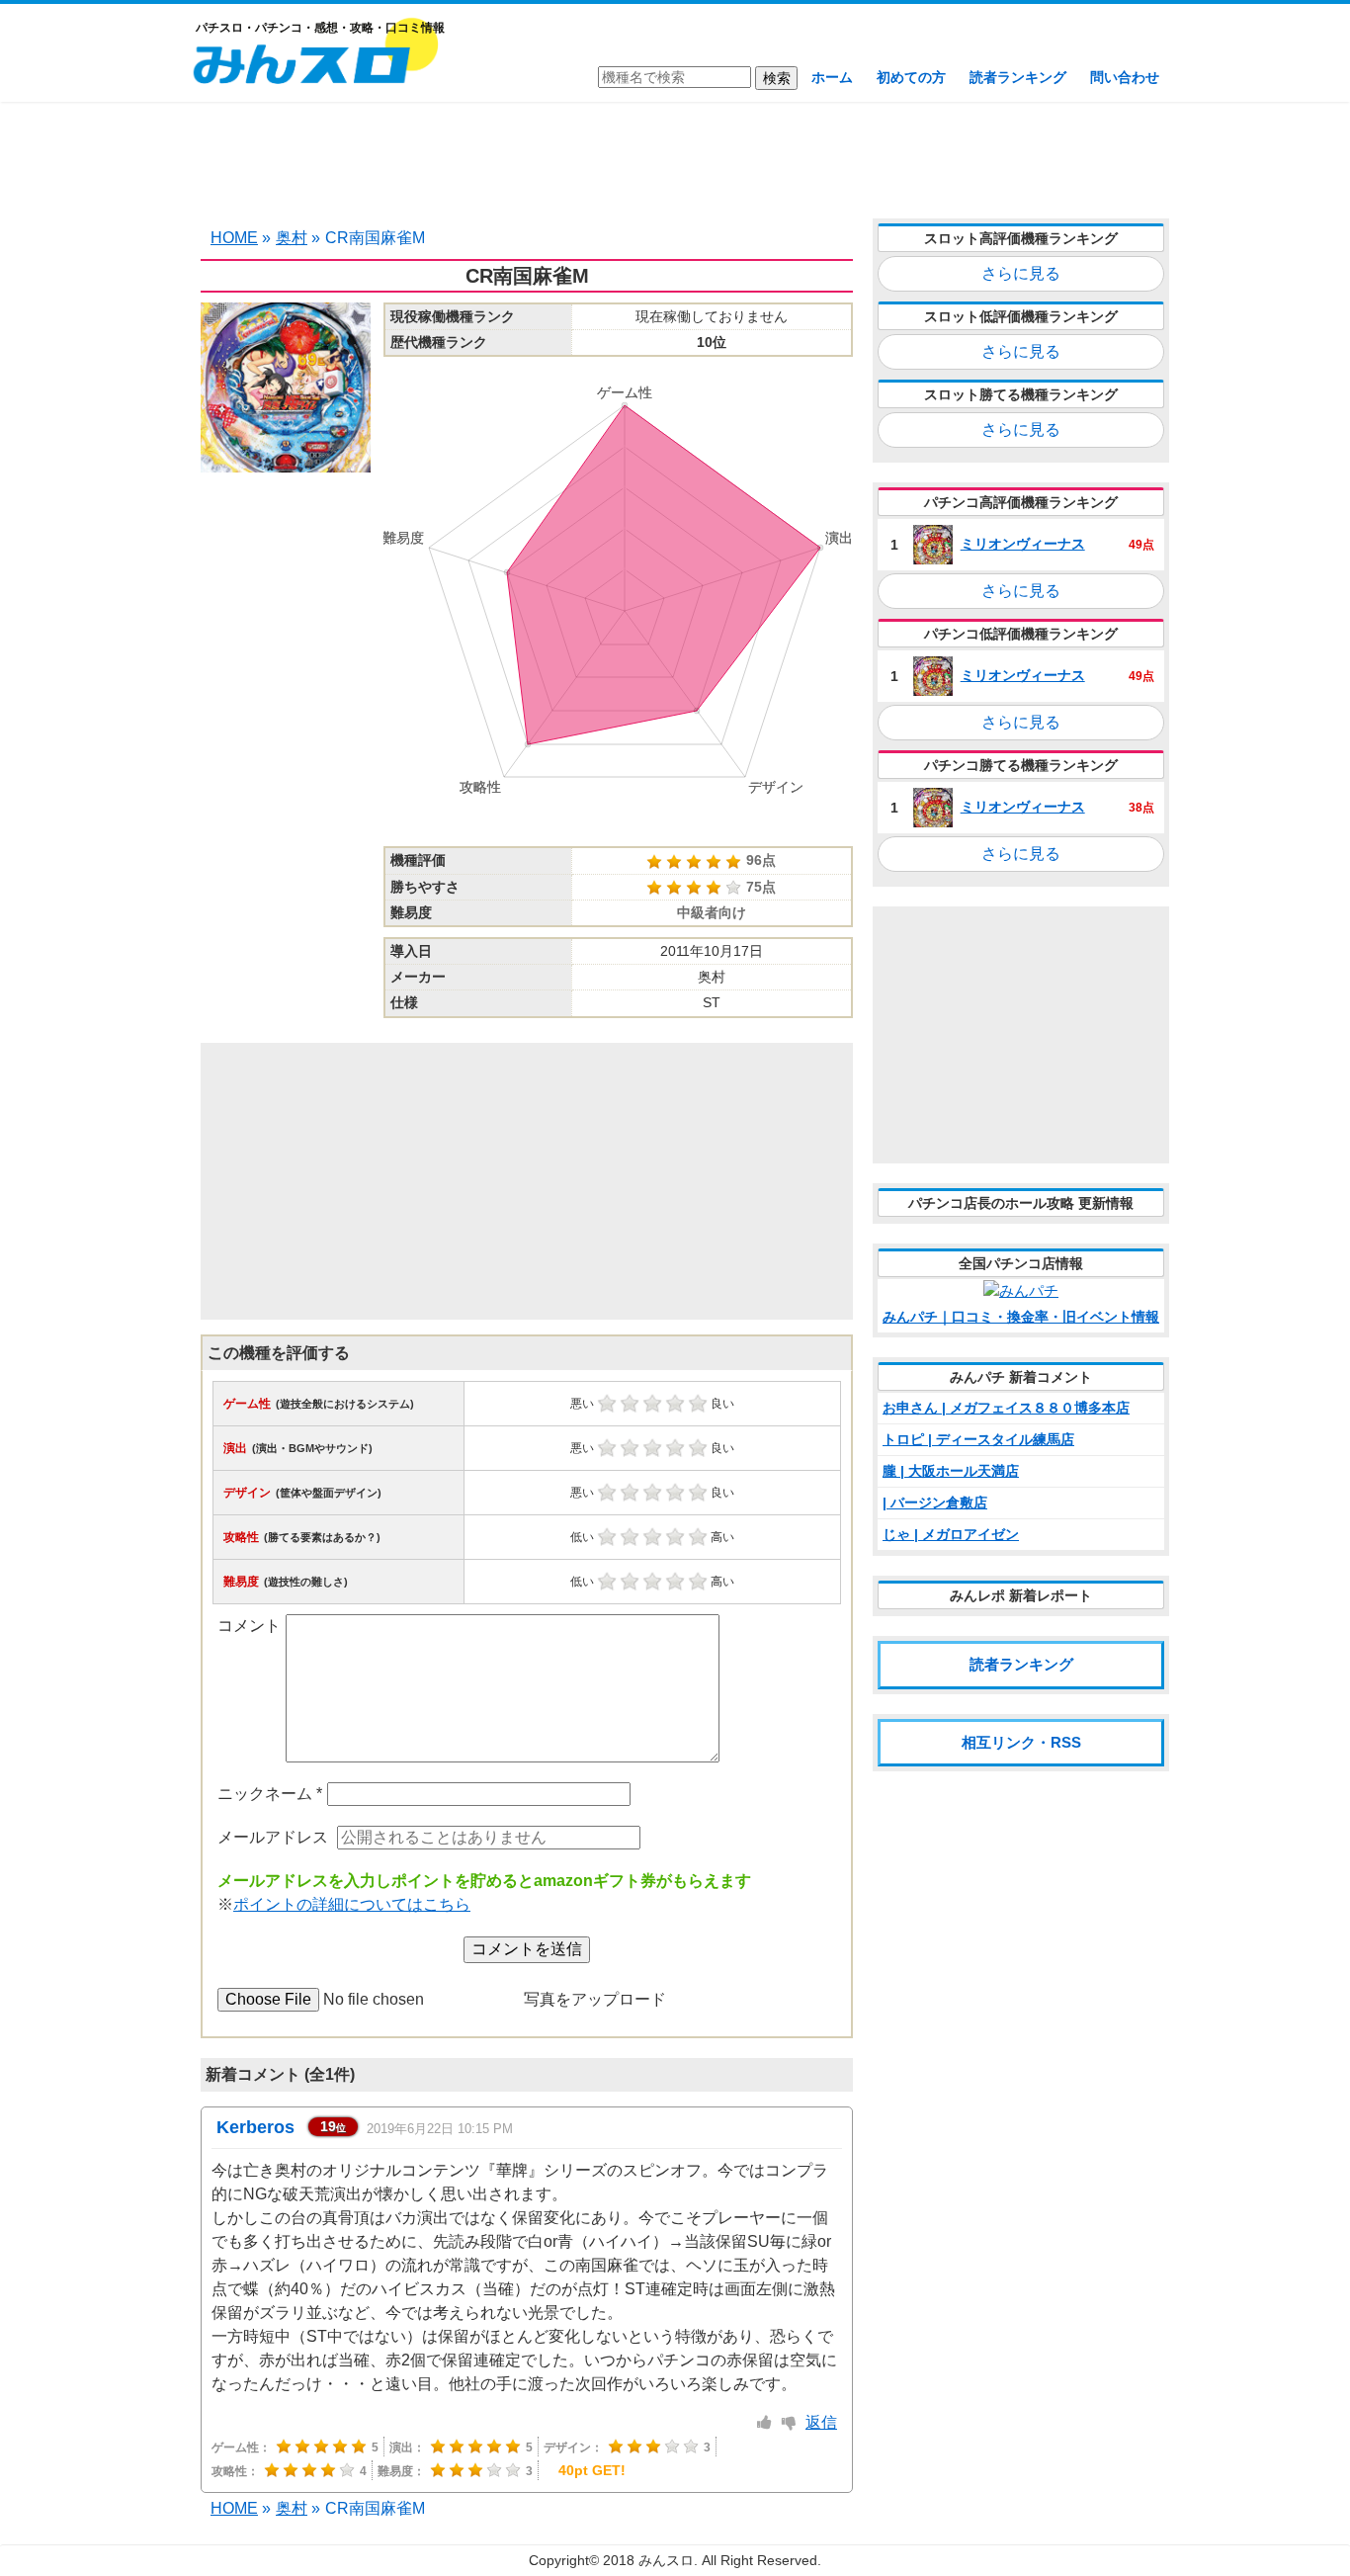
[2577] (764, 2423)
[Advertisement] (675, 158)
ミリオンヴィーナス (1023, 544)
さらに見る (1021, 273)
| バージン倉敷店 (935, 1503)
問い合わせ (1125, 77)
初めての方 (911, 77)
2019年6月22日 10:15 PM (440, 2129)
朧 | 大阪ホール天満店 (951, 1471)
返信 (821, 2422)
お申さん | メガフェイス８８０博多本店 (1006, 1408)
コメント (249, 1626)
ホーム (832, 77)
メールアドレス (273, 1837)
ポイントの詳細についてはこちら (352, 1904)
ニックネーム (270, 1794)
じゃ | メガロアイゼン (951, 1534)
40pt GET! (592, 2470)
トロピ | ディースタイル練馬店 (978, 1439)
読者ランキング (1018, 77)
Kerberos (255, 2127)
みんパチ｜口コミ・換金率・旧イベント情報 (1021, 1317)
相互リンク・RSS (1021, 1742)
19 (333, 2126)
